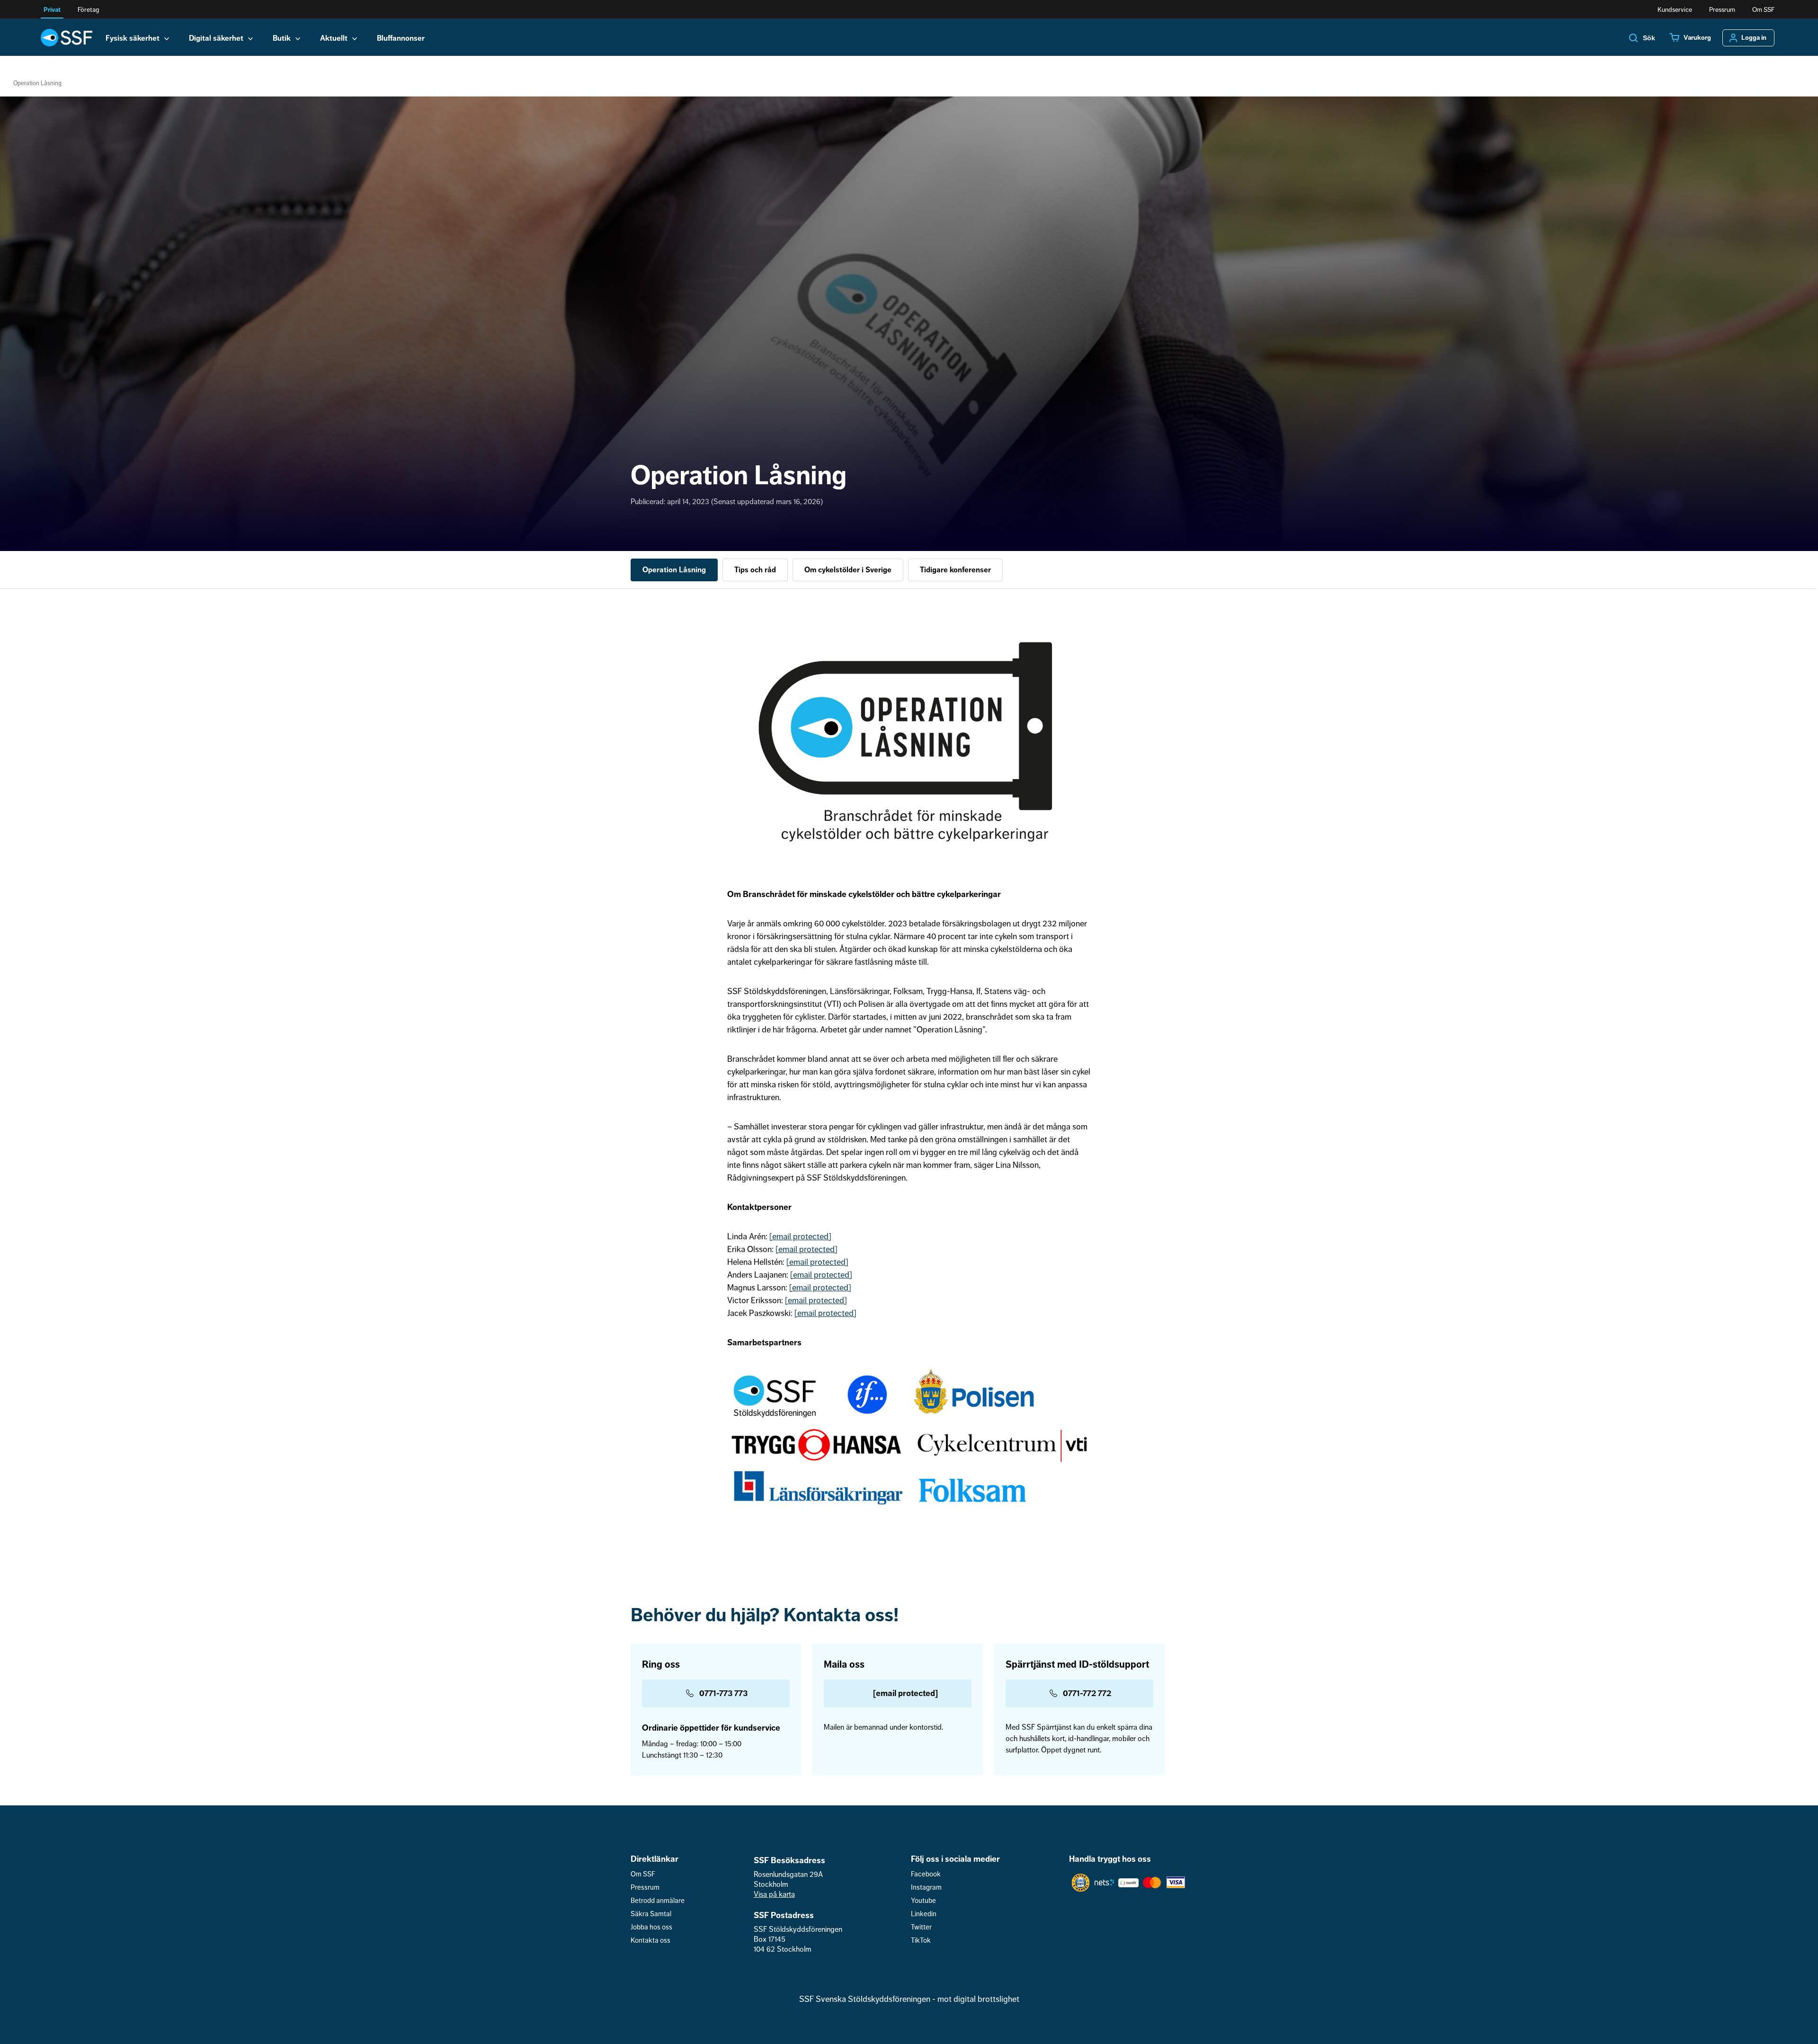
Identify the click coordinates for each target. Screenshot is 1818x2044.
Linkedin (924, 1914)
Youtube (923, 1901)
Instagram (926, 1888)
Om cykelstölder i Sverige (848, 570)
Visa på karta (774, 1894)
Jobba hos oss (651, 1927)
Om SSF (1763, 10)
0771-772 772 (1087, 1693)
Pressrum (1722, 10)
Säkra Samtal (651, 1914)
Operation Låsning (674, 570)
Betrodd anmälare (658, 1901)
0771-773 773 (723, 1693)
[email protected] (800, 1236)
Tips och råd (755, 570)
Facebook (926, 1874)
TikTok (921, 1941)
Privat (52, 10)
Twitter (921, 1927)
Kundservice (1675, 10)
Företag (88, 10)
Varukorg (1697, 38)
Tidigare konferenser (955, 570)
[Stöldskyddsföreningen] (67, 37)
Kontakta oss (651, 1941)
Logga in (1754, 38)
